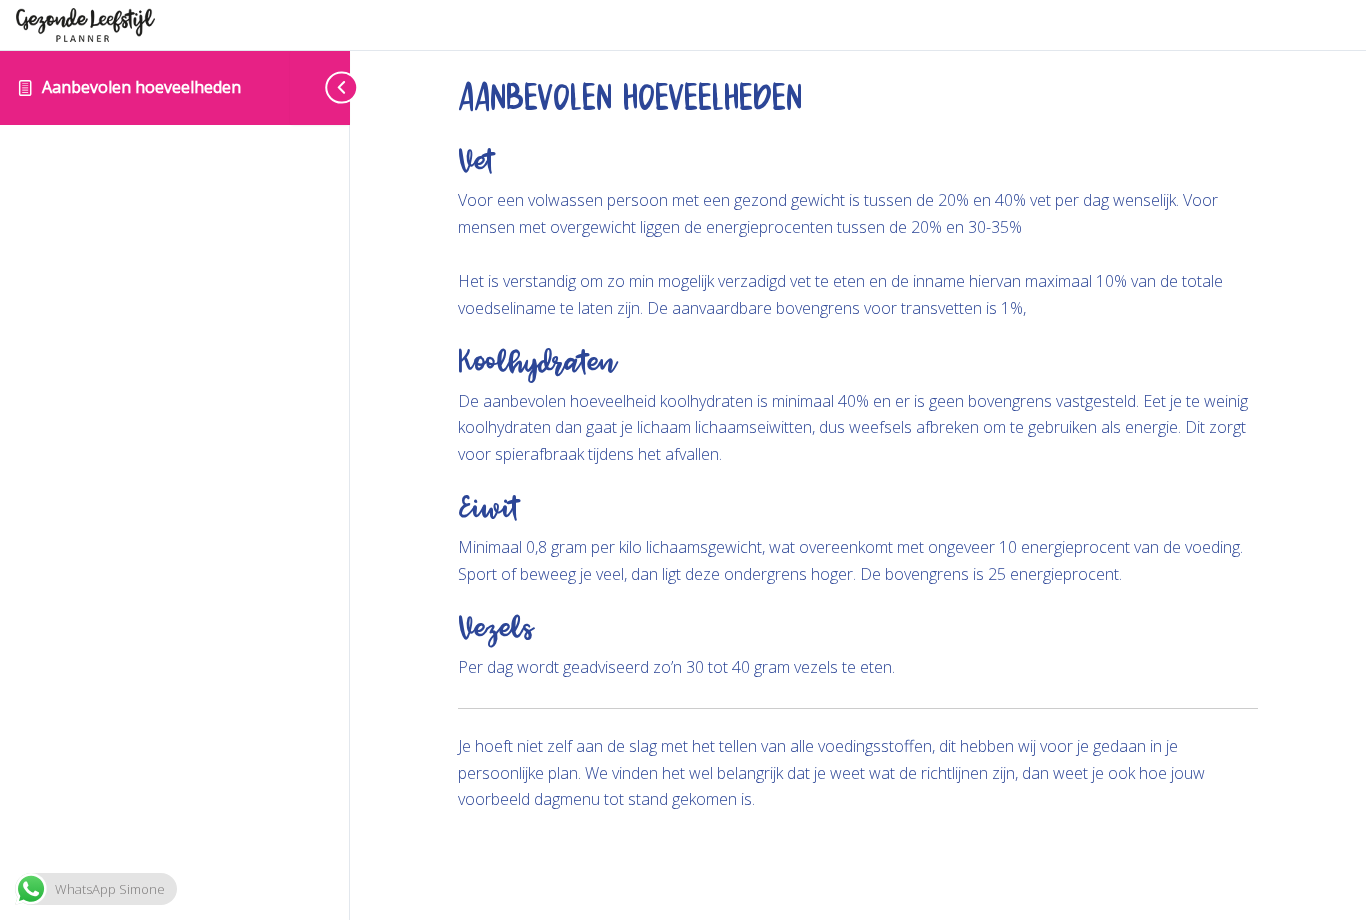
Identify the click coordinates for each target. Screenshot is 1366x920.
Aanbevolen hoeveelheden (143, 87)
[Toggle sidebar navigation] (320, 87)
